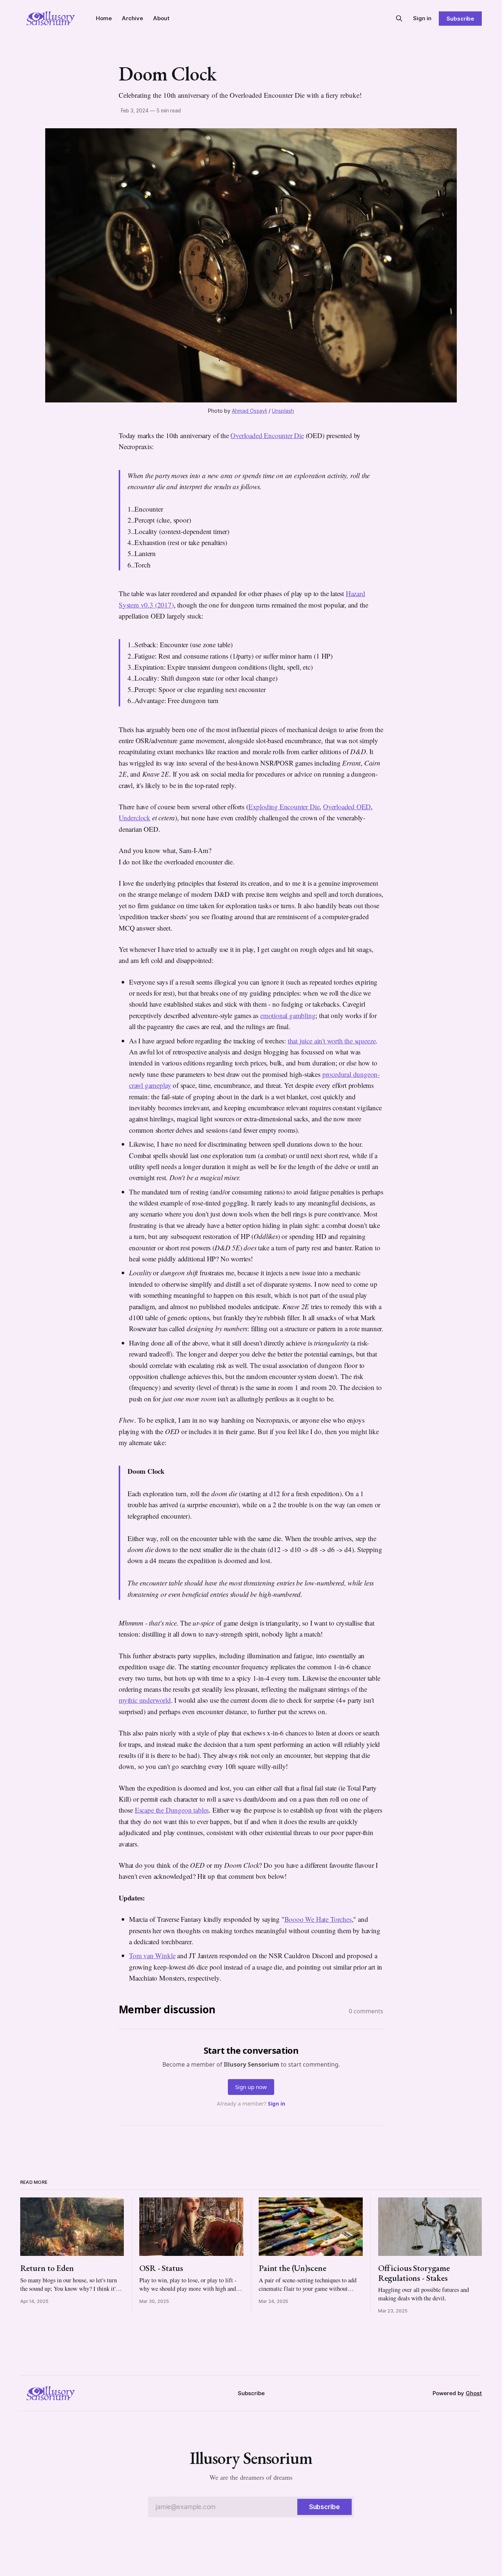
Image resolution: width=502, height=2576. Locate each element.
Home (104, 18)
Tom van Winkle (152, 1955)
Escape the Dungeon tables (172, 1810)
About (161, 18)
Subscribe (460, 19)
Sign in (422, 18)
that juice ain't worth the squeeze (332, 1041)
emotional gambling (288, 1015)
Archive (132, 18)
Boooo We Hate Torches (318, 1919)
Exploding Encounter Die (284, 807)
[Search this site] (399, 18)
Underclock (135, 818)
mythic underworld (145, 1700)
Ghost (474, 2393)
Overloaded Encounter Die (267, 435)
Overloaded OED (347, 807)
